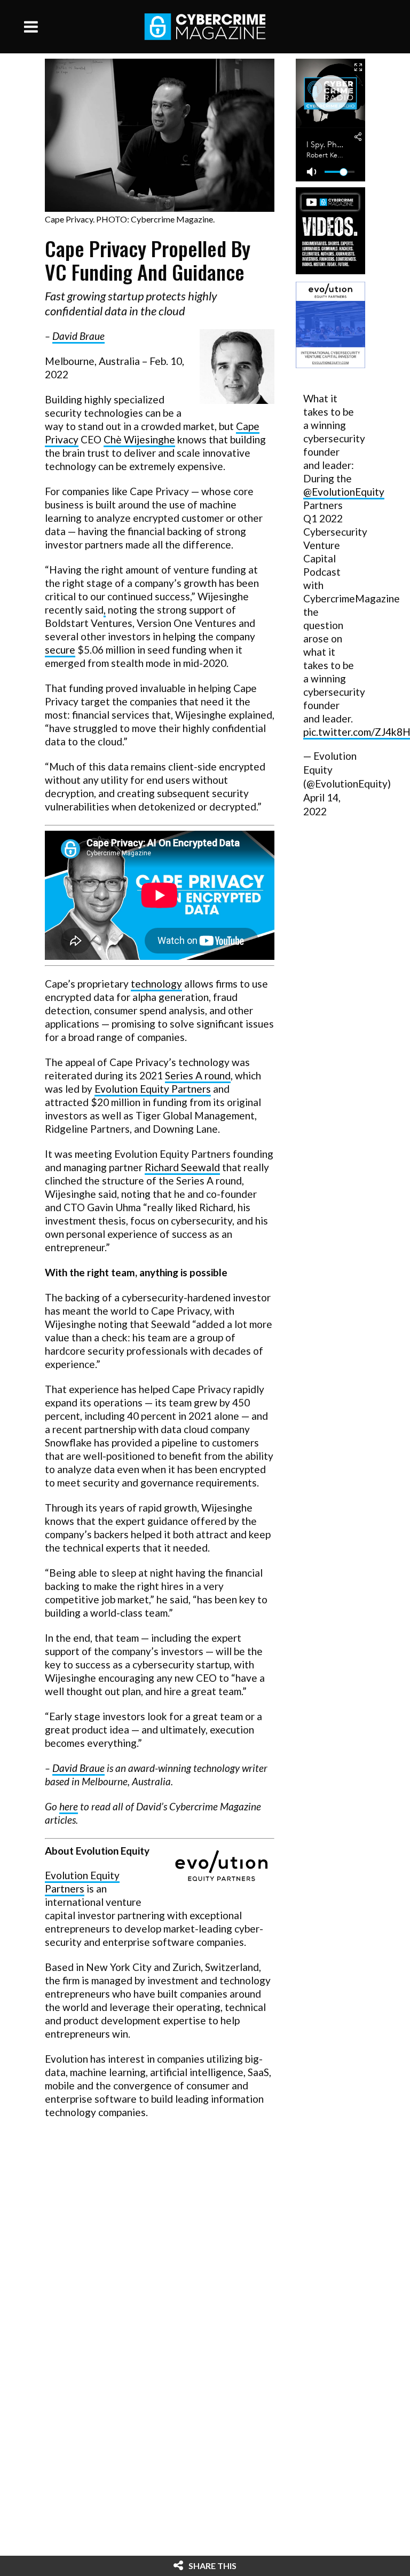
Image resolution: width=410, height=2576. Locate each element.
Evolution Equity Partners (153, 1089)
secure (60, 650)
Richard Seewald (182, 1167)
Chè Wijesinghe (139, 439)
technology (156, 984)
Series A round (198, 1075)
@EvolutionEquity (344, 492)
